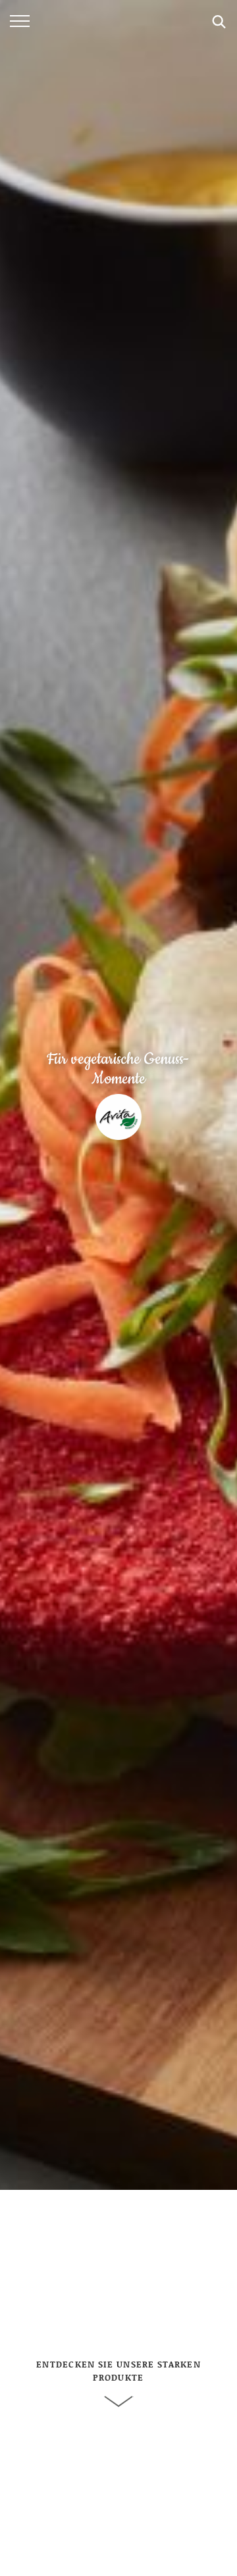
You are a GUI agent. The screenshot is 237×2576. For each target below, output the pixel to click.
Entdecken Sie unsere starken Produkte (118, 2371)
